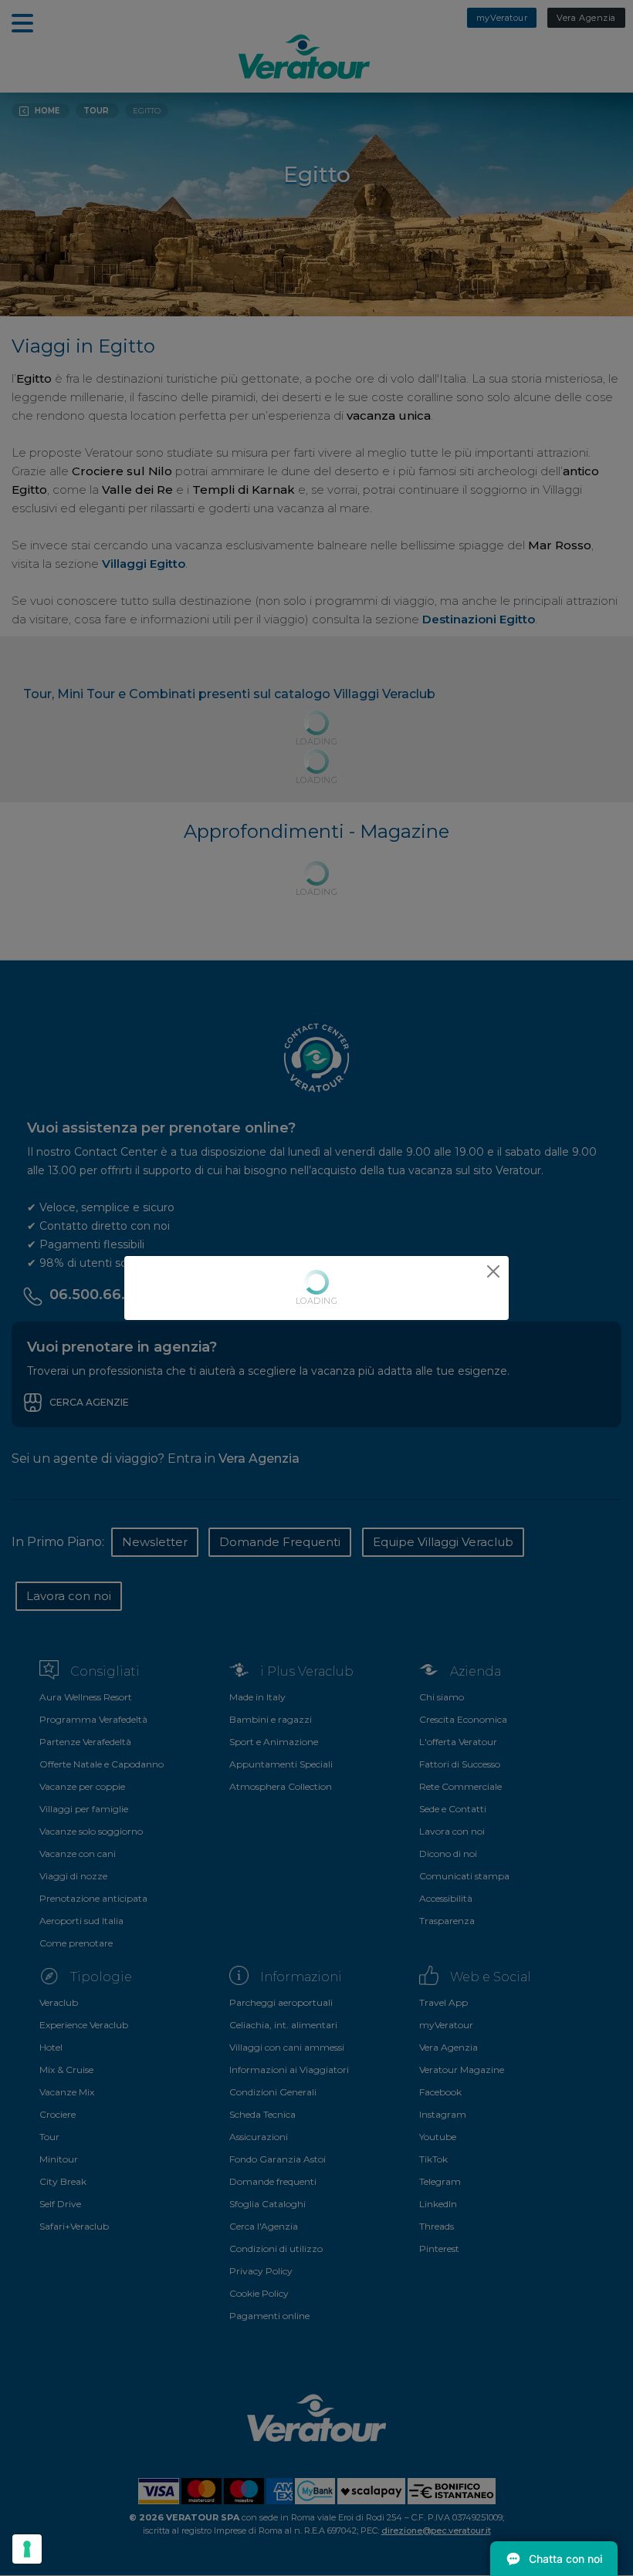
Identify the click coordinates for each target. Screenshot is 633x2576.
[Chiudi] (493, 1271)
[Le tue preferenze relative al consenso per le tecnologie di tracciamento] (27, 2549)
